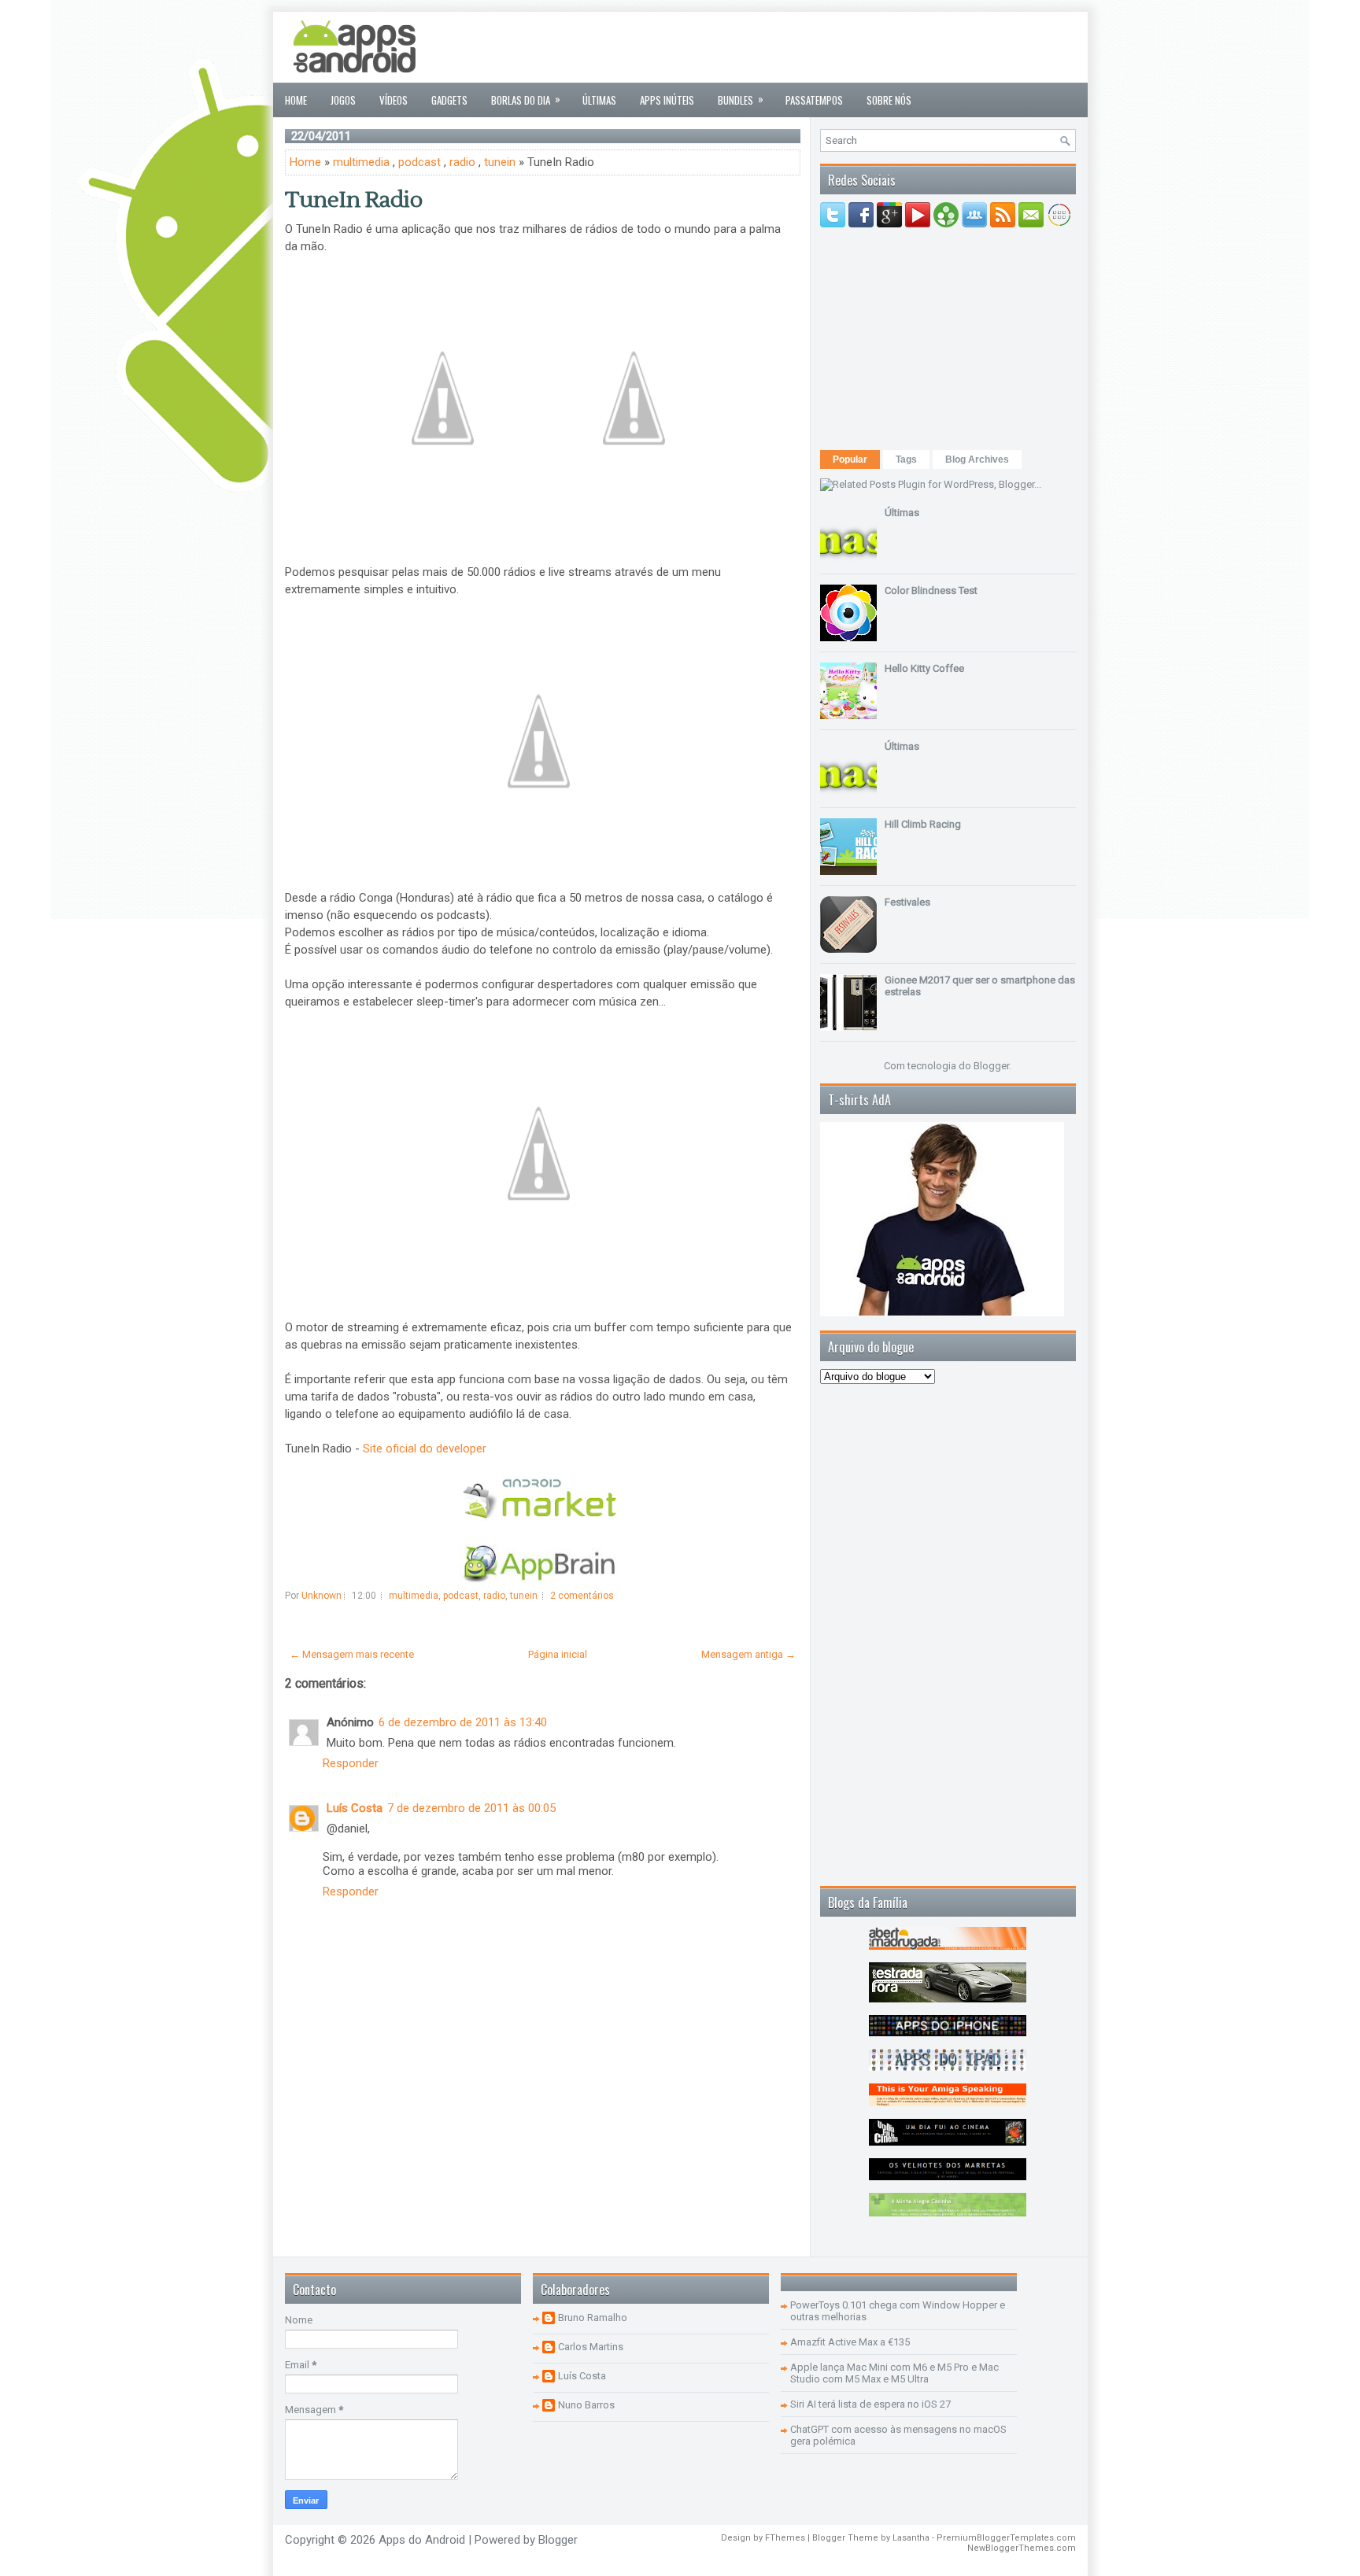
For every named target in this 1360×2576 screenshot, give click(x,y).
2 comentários (582, 1596)
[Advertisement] (789, 47)
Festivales (907, 902)
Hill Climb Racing (923, 824)
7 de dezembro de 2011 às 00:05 (471, 1808)
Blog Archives (977, 459)
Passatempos (814, 100)
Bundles (741, 99)
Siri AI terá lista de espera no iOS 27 (870, 2404)
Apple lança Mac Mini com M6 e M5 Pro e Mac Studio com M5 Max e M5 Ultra (894, 2373)
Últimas (599, 100)
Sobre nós (889, 100)
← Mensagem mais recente (352, 1654)
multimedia (361, 162)
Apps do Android (422, 2540)
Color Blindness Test (931, 590)
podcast (419, 162)
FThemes (785, 2538)
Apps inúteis (667, 100)
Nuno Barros (586, 2405)
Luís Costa (355, 1808)
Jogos (343, 100)
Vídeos (394, 100)
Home (296, 100)
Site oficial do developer (425, 1449)
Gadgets (449, 100)
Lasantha (911, 2538)
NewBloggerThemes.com (1022, 2548)
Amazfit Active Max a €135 (850, 2342)
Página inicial (558, 1654)
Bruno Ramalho (593, 2318)
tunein (500, 162)
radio (462, 162)
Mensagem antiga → (748, 1654)
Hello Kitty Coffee (924, 668)
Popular (850, 459)
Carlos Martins (591, 2347)
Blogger (991, 1066)
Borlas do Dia (526, 99)
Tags (906, 459)
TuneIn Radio (354, 200)
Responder (351, 1763)
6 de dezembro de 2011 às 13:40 (463, 1722)
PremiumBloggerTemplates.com (1006, 2538)
